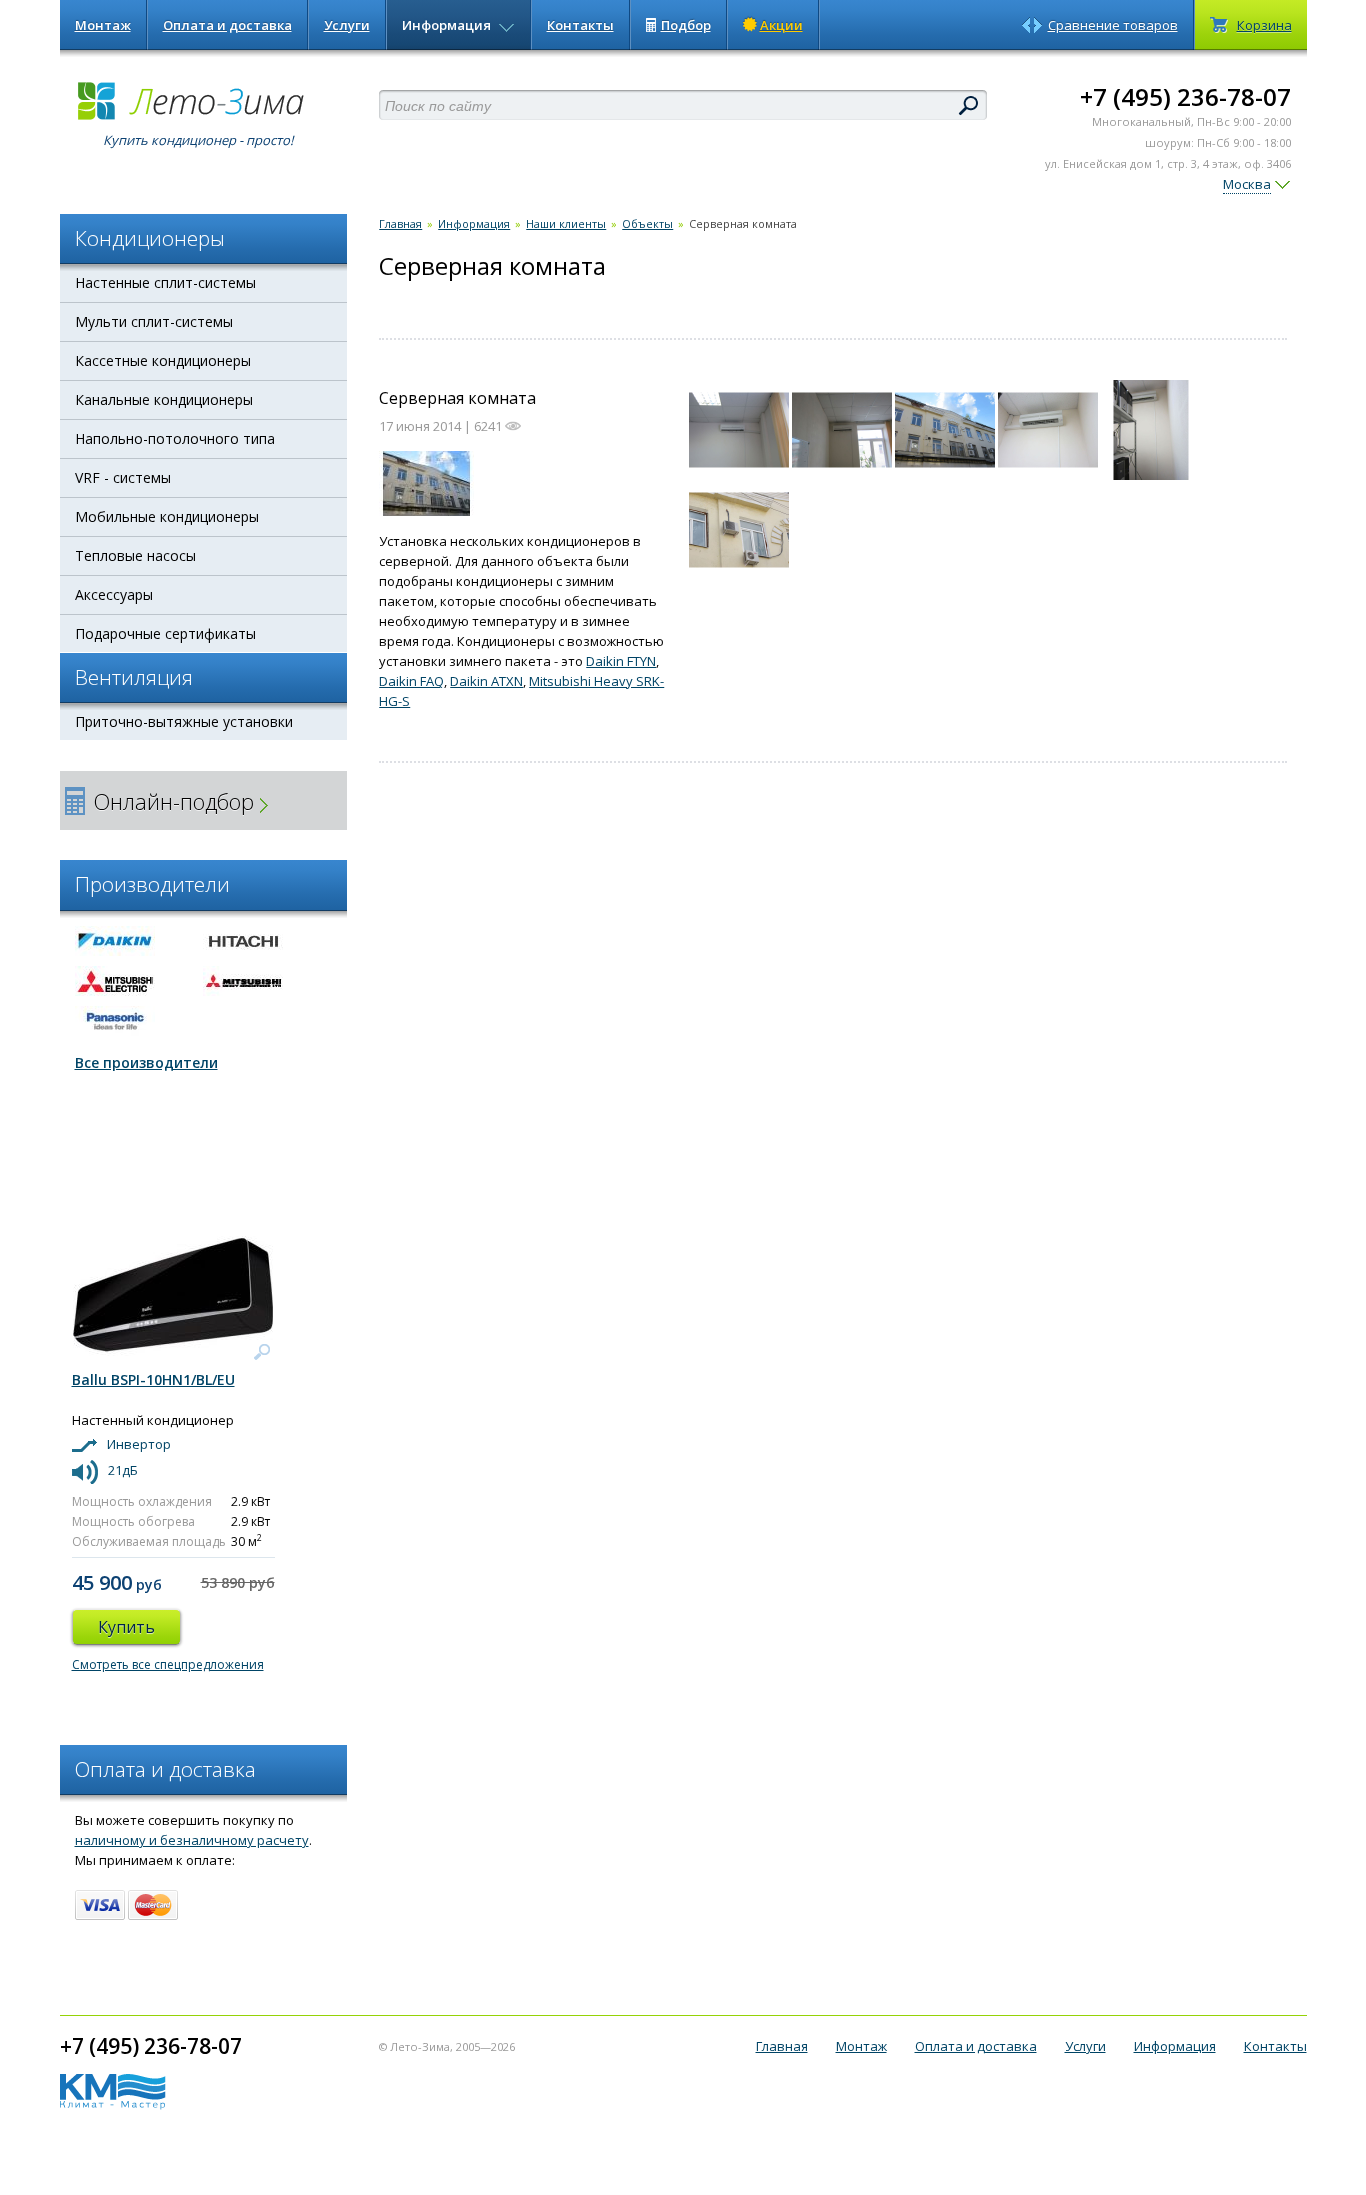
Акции (781, 25)
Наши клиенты (566, 223)
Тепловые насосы (135, 555)
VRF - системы (123, 477)
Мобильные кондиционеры (167, 516)
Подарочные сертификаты (165, 633)
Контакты (580, 25)
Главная (400, 223)
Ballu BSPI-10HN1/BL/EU (153, 1379)
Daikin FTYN (621, 661)
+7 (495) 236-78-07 (1185, 96)
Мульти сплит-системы (154, 321)
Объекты (647, 223)
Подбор (686, 25)
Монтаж (103, 25)
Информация (448, 25)
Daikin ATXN (486, 681)
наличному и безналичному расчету (192, 1840)
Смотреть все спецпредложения (168, 1664)
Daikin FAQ (411, 681)
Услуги (347, 25)
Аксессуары (114, 594)
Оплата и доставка (227, 25)
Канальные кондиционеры (164, 399)
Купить (126, 1627)
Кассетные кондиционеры (163, 360)
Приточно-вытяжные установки (184, 721)
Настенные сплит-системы (165, 282)
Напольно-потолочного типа (175, 438)
